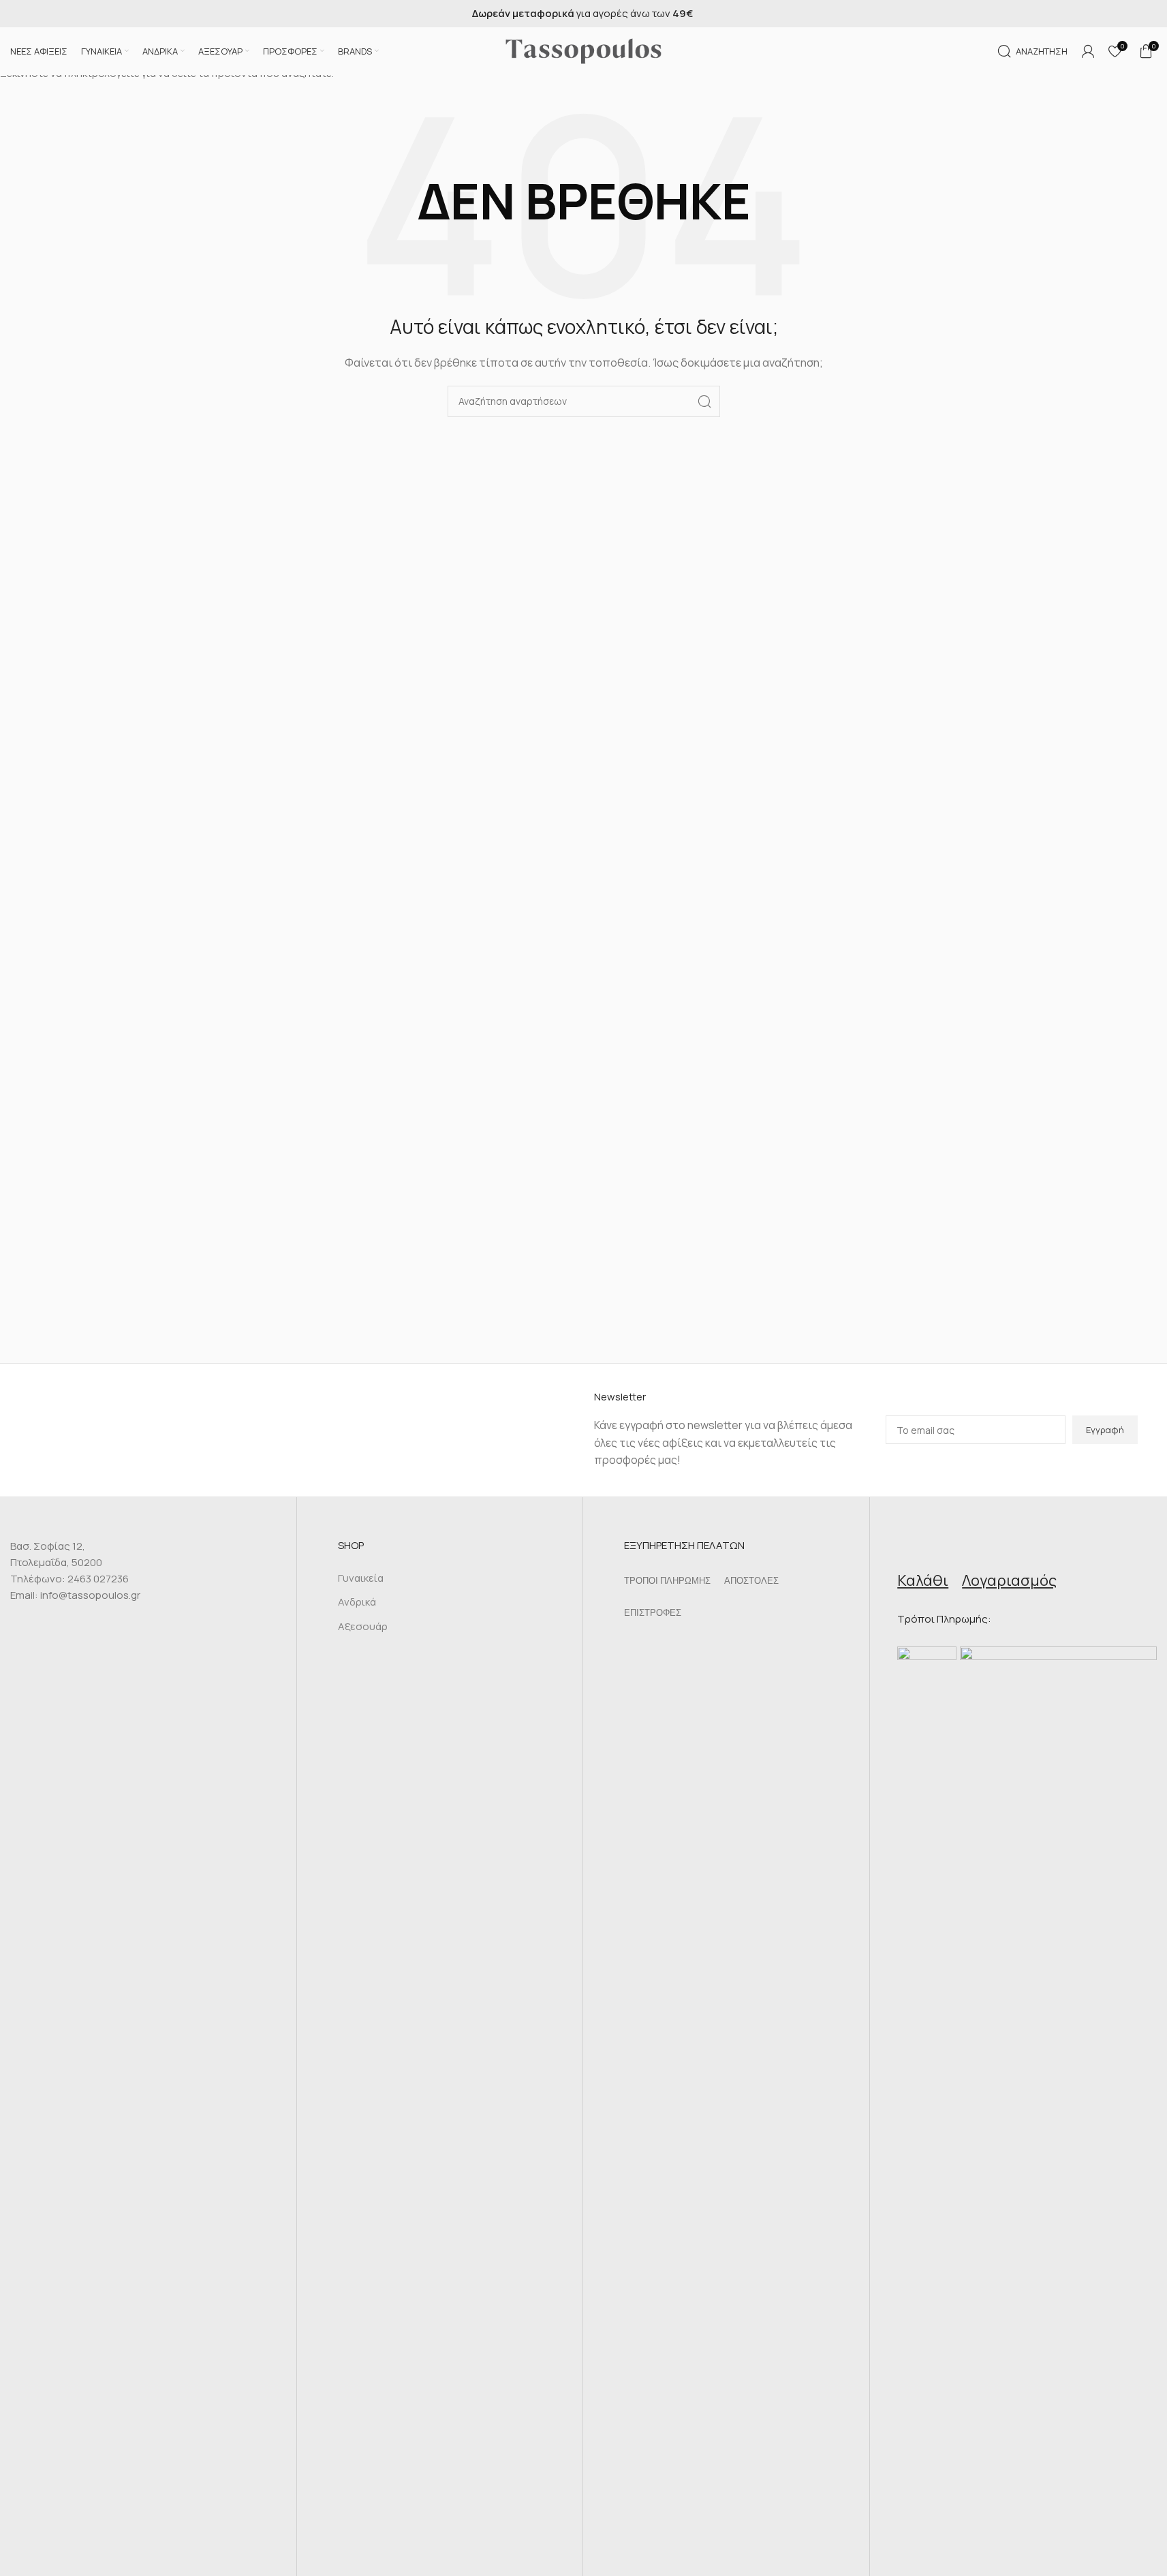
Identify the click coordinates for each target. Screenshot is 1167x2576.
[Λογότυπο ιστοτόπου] (584, 50)
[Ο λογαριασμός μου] (1088, 51)
